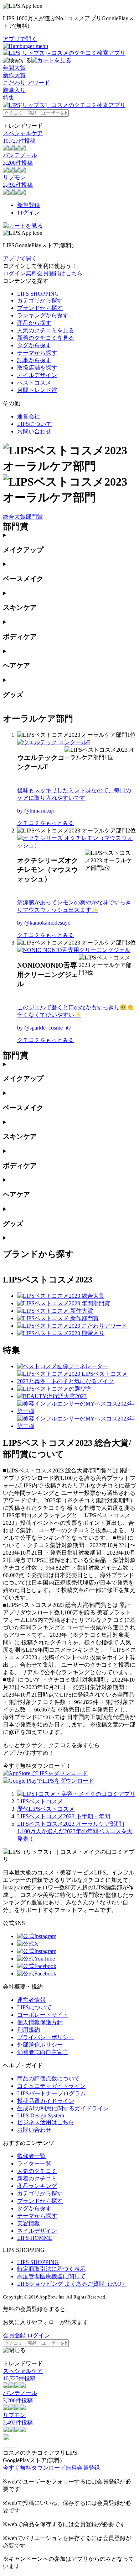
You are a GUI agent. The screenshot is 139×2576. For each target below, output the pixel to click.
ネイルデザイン (37, 375)
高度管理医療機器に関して (51, 2276)
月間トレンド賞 (37, 390)
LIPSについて (34, 424)
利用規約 (29, 2030)
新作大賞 (14, 75)
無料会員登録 (83, 2468)
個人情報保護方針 (40, 2022)
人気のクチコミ (37, 2171)
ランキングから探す (43, 315)
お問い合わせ (34, 431)
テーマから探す (37, 353)
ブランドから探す (40, 308)
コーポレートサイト (43, 2015)
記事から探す (34, 360)
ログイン (29, 213)
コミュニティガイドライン (51, 2086)
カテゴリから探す (40, 300)
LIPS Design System (41, 2115)
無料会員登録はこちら (54, 273)
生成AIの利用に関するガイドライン (63, 2108)
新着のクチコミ (37, 2178)
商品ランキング (37, 2186)
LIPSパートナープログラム (52, 2093)
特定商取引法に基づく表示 (51, 2269)
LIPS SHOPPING (38, 294)
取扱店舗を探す (37, 368)
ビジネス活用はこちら (46, 2122)
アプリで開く (20, 39)
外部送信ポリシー (40, 2045)
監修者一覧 (31, 2156)
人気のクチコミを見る (46, 330)
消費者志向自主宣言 (43, 2052)
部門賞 (34, 517)
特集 (9, 98)
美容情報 (29, 2223)
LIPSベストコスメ (40, 1801)
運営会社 (29, 416)
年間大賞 (14, 68)
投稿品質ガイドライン (46, 2101)
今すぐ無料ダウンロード (34, 2468)
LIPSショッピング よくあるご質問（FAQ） (72, 2284)
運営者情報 (31, 2000)
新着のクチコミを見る (46, 338)
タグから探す (34, 345)
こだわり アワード (26, 83)
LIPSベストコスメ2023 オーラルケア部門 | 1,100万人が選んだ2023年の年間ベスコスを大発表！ (75, 1831)
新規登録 (29, 205)
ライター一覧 (34, 2164)
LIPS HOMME (35, 2238)
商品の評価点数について (48, 2078)
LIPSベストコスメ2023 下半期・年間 (64, 1816)
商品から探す (34, 323)
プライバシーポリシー (46, 2037)
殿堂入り (14, 90)
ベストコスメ (34, 383)
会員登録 (14, 2335)
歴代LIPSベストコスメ (46, 1809)
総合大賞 (14, 517)
